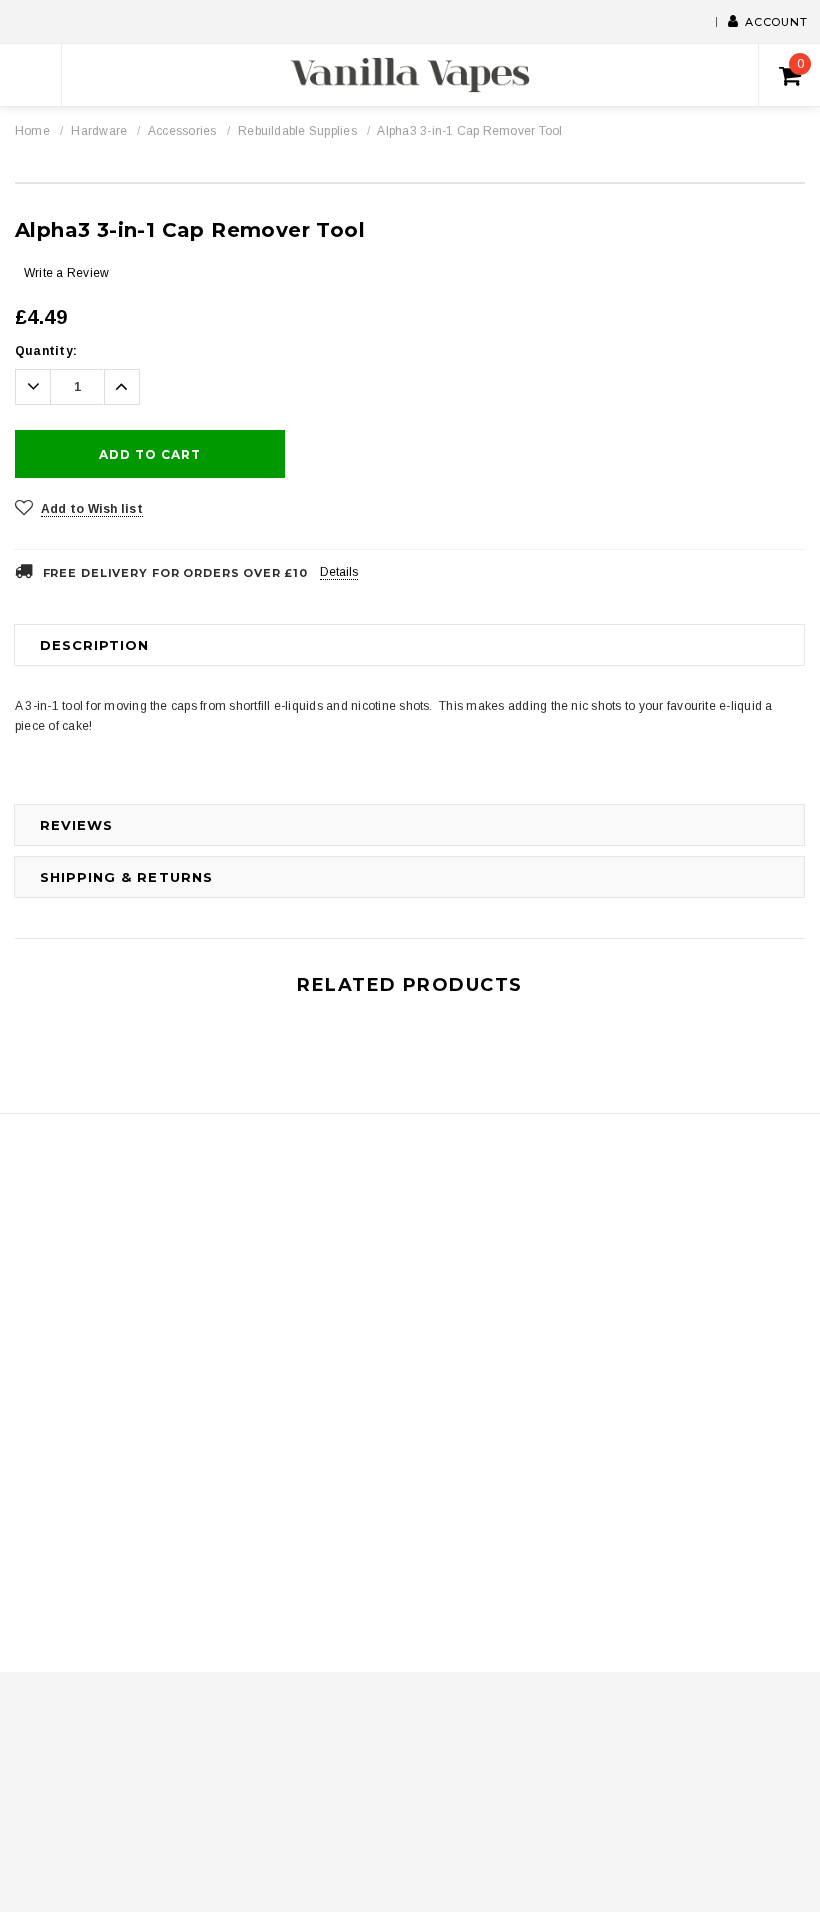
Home (32, 131)
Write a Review (66, 273)
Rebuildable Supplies (297, 131)
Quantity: (46, 351)
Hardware (99, 131)
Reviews (76, 825)
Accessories (182, 131)
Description (94, 645)
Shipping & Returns (126, 877)
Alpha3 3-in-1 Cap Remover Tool (469, 131)
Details (339, 572)
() (800, 64)
